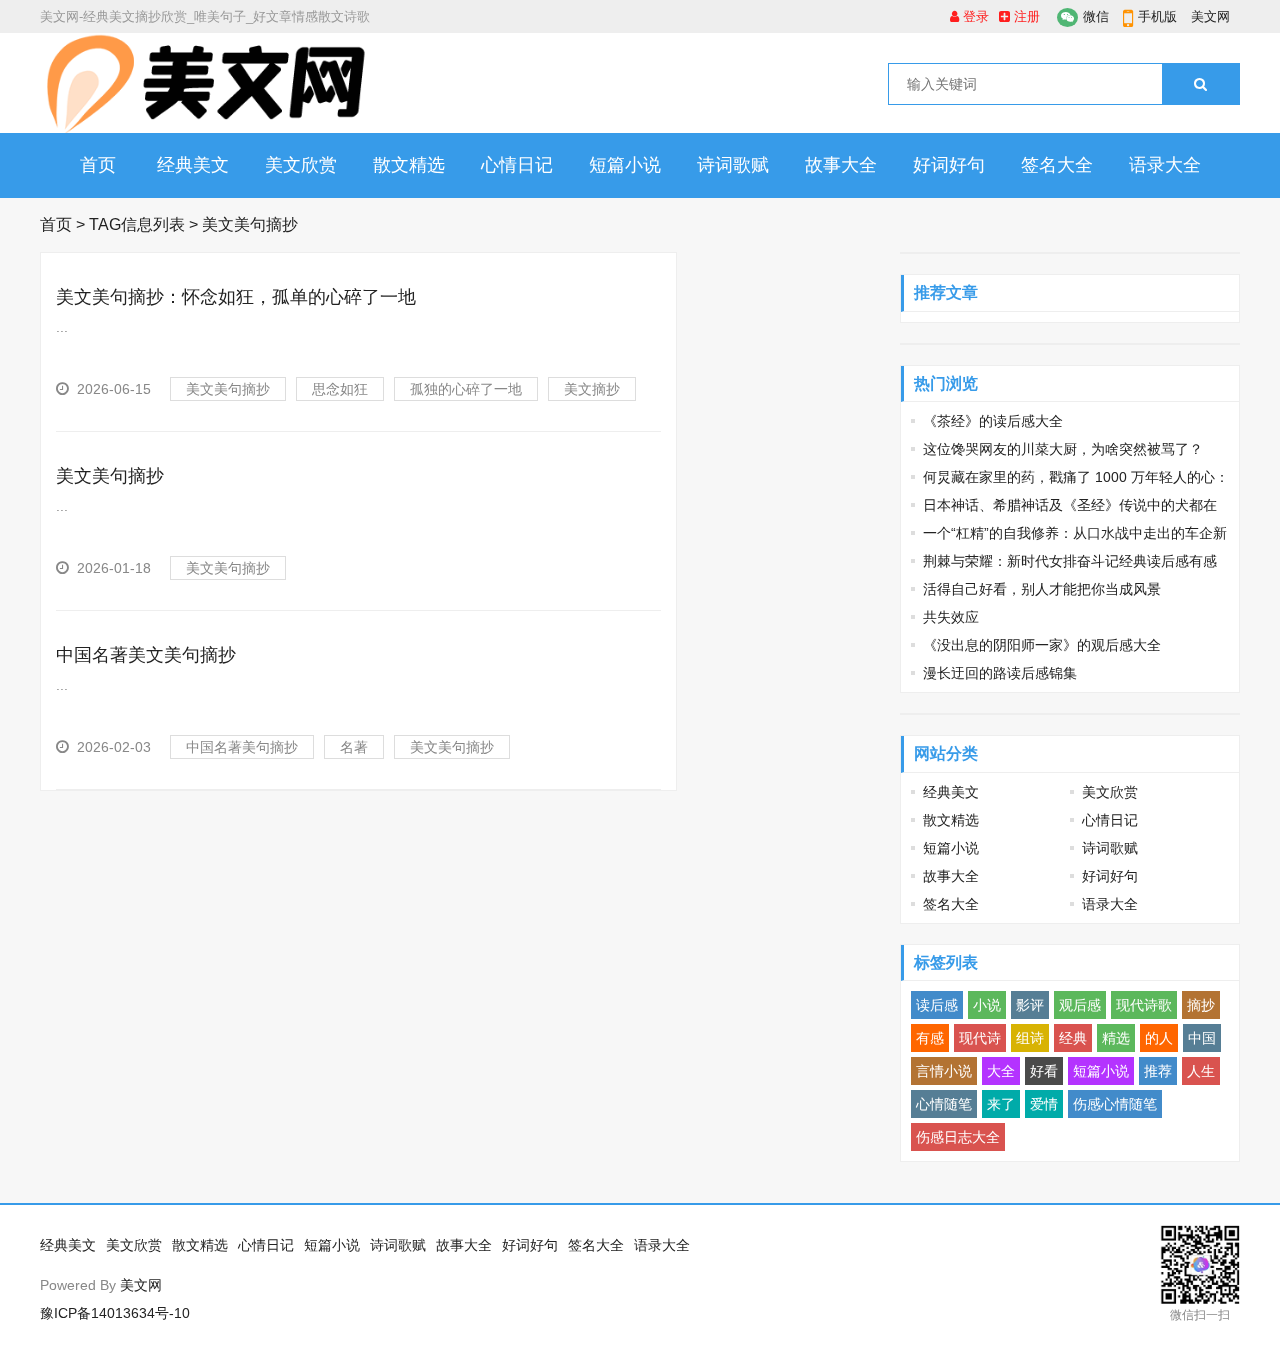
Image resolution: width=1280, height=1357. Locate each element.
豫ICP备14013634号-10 (115, 1313)
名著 (354, 747)
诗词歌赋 (733, 165)
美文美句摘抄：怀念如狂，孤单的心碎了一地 (236, 297)
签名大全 (1057, 165)
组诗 (1030, 1038)
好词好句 (949, 165)
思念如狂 (340, 389)
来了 (1001, 1104)
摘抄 (1201, 1005)
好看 (1044, 1071)
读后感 (937, 1005)
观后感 (1080, 1005)
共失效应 (951, 617)
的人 (1159, 1038)
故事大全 (841, 165)
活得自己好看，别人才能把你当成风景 (1042, 589)
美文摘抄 (592, 389)
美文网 (1210, 16)
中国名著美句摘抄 (242, 747)
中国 (1202, 1038)
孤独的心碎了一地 (466, 389)
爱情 (1044, 1104)
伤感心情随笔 (1115, 1104)
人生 (1201, 1071)
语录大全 (1165, 165)
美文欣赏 (301, 165)
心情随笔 (944, 1104)
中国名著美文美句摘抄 (146, 655)
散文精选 (409, 165)
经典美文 (193, 165)
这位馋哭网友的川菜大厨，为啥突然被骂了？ (1063, 449)
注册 (1025, 16)
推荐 (1158, 1071)
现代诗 (980, 1038)
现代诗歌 (1144, 1005)
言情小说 (944, 1071)
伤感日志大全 (958, 1137)
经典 (1073, 1038)
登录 (974, 16)
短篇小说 (625, 165)
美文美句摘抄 (228, 389)
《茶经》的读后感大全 (993, 421)
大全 (1001, 1071)
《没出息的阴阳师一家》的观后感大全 (1042, 645)
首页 (98, 165)
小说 (987, 1005)
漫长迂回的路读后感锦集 (1000, 673)
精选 (1116, 1038)
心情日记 (517, 165)
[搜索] (1200, 84)
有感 (930, 1038)
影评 (1030, 1005)
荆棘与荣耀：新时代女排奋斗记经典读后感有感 (1070, 561)
